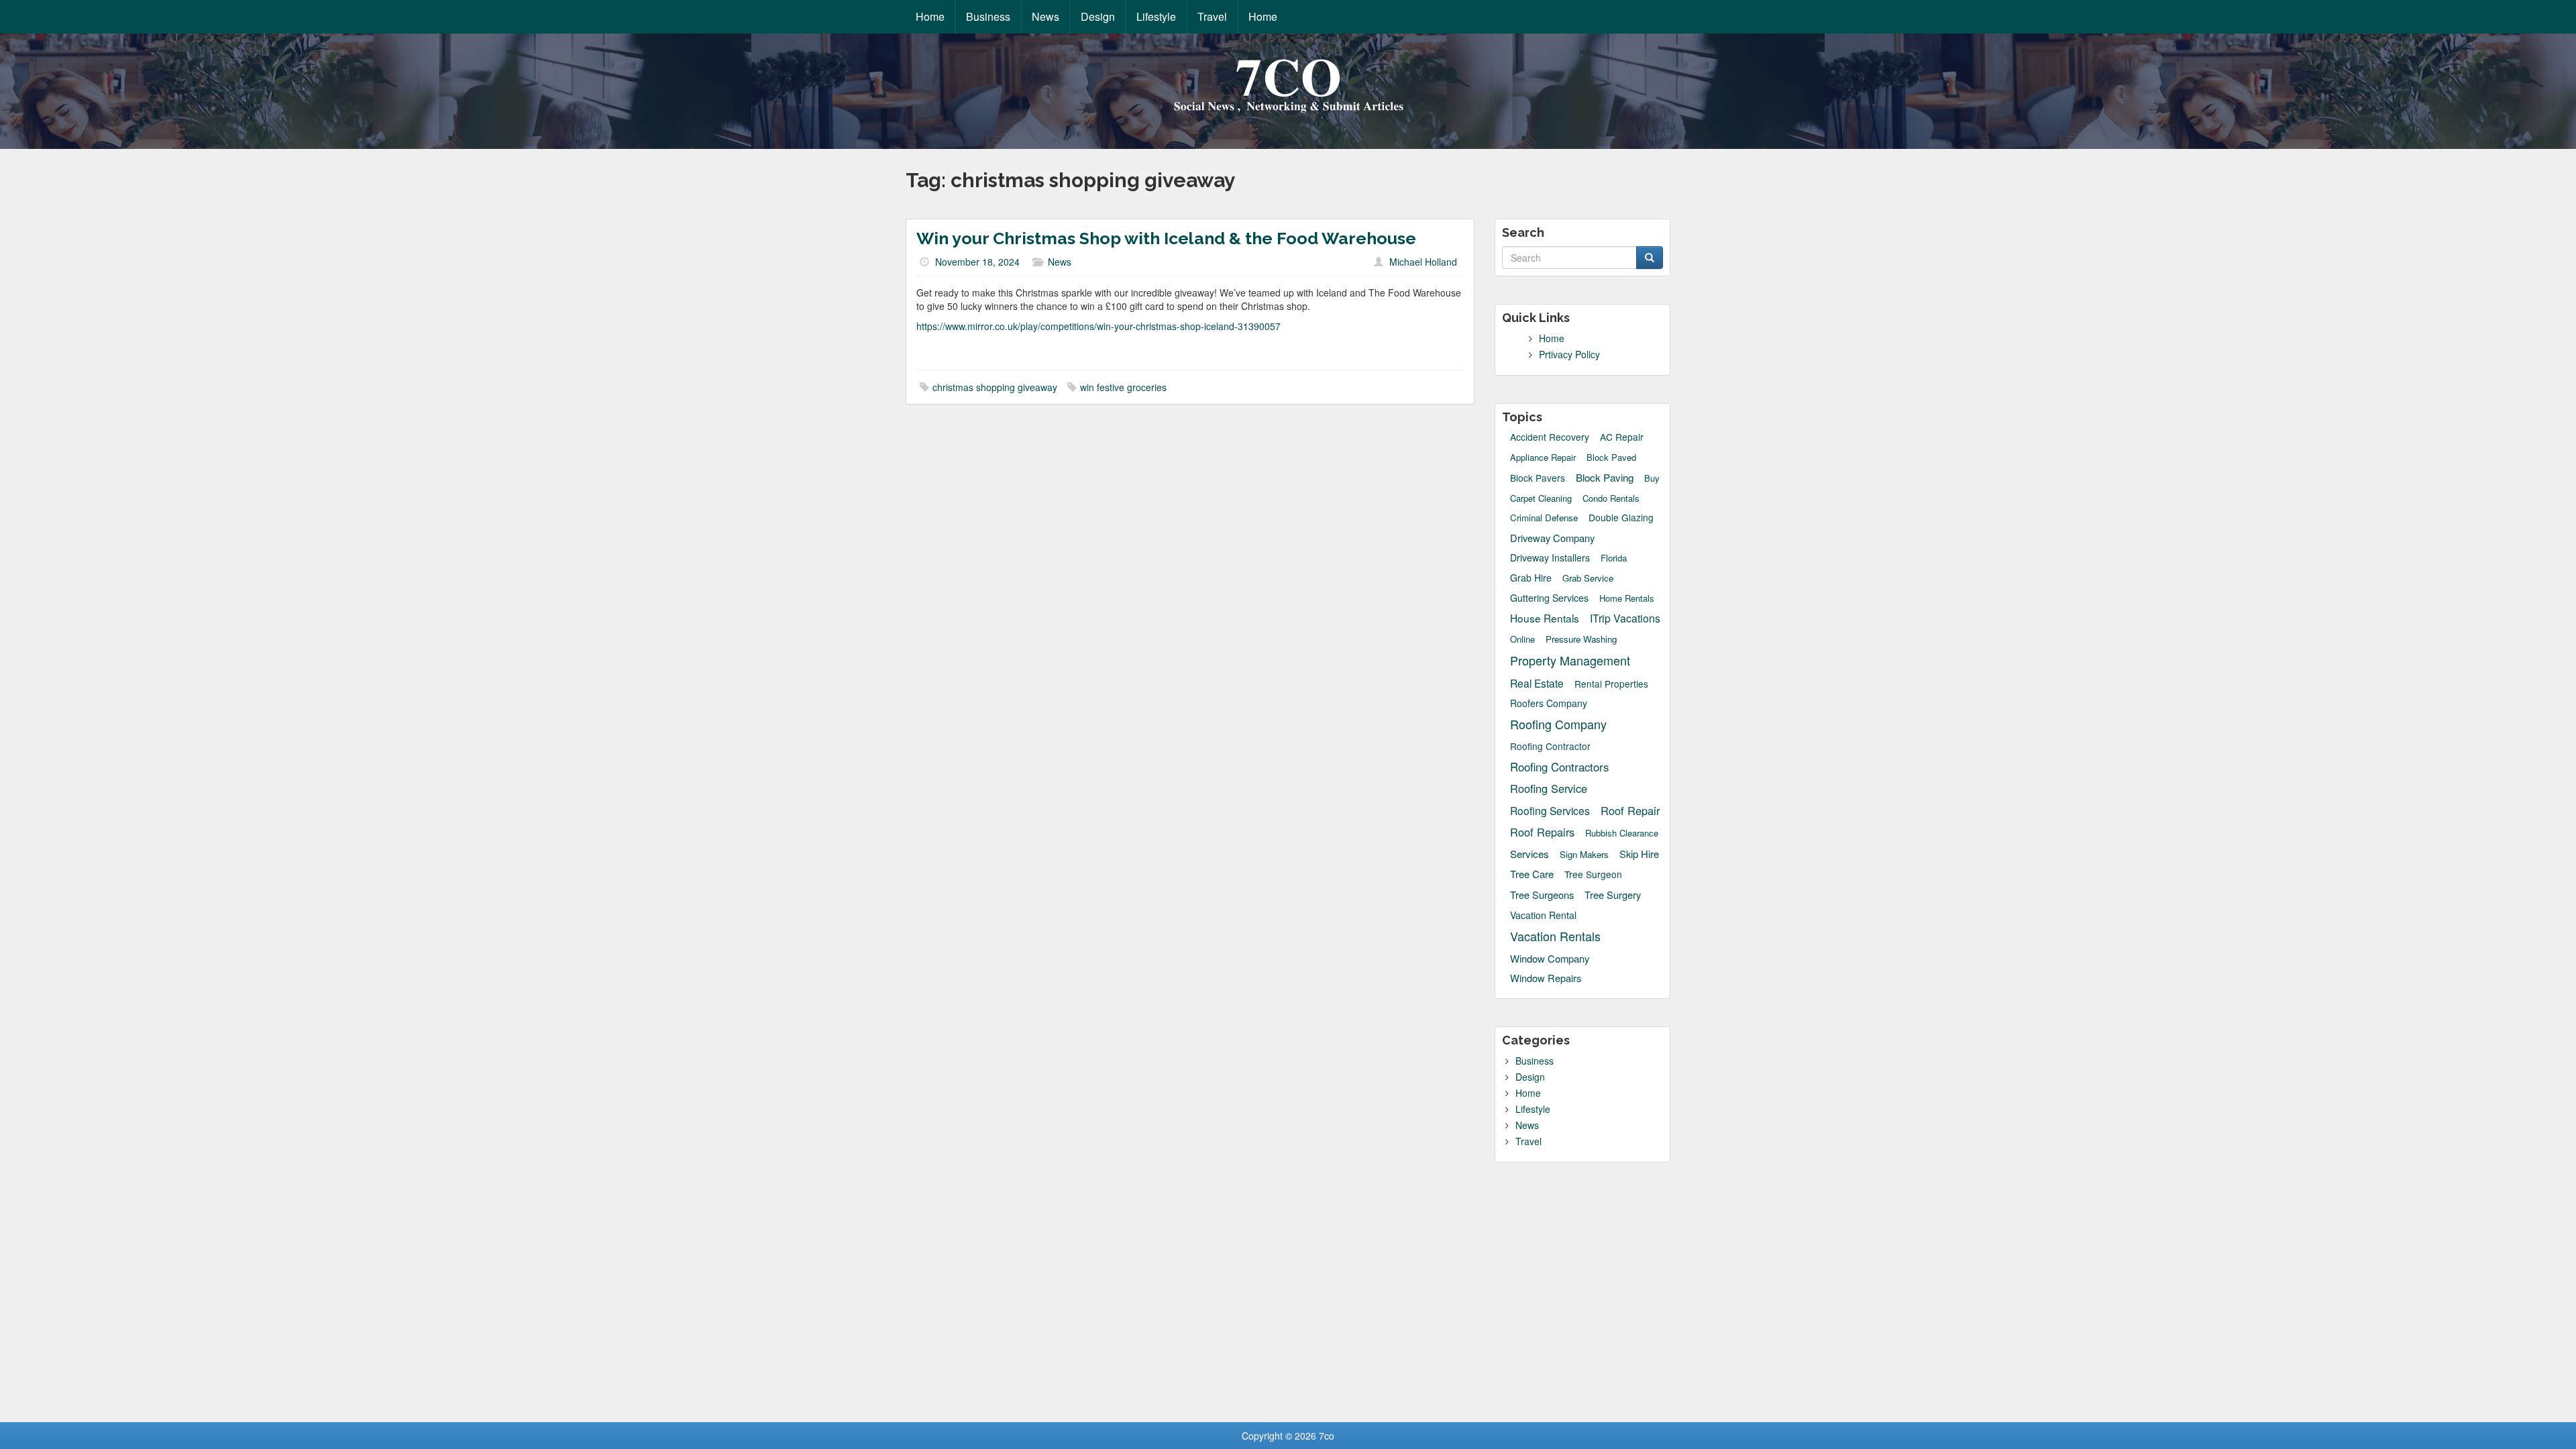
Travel (1212, 16)
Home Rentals (1627, 598)
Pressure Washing (1581, 639)
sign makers (1584, 854)
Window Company (1550, 958)
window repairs (1546, 978)
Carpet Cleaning (1541, 498)
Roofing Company (1558, 724)
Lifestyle (1156, 16)
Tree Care (1532, 874)
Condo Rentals (1611, 498)
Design (1098, 16)
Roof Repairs (1542, 832)
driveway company (1552, 538)
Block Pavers (1538, 478)
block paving (1605, 477)
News (1045, 16)
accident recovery (1550, 437)
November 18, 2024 (977, 262)
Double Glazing (1621, 518)
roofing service (1549, 789)
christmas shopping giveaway (995, 387)
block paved (1611, 458)
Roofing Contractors (1559, 767)
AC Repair (1622, 437)
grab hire (1531, 578)
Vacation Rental (1543, 915)
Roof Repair (1630, 811)
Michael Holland (1423, 262)
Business (988, 16)
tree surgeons (1542, 895)
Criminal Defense (1544, 518)
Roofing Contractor (1550, 746)
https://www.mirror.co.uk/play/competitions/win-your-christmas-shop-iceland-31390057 (1098, 326)
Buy (1652, 478)
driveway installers (1550, 557)
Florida (1614, 558)
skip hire (1639, 854)
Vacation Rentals (1555, 936)
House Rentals (1545, 618)
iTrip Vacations (1625, 618)
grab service (1588, 578)
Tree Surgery (1613, 895)
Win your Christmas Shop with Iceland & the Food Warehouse (1166, 238)
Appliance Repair (1543, 458)
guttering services (1549, 598)
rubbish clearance (1622, 833)
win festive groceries (1123, 387)
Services (1529, 854)
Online (1522, 639)
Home (930, 16)
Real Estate (1537, 683)
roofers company (1549, 703)
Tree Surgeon (1593, 874)
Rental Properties (1611, 684)
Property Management (1570, 660)
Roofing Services (1550, 810)
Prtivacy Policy (1569, 354)
